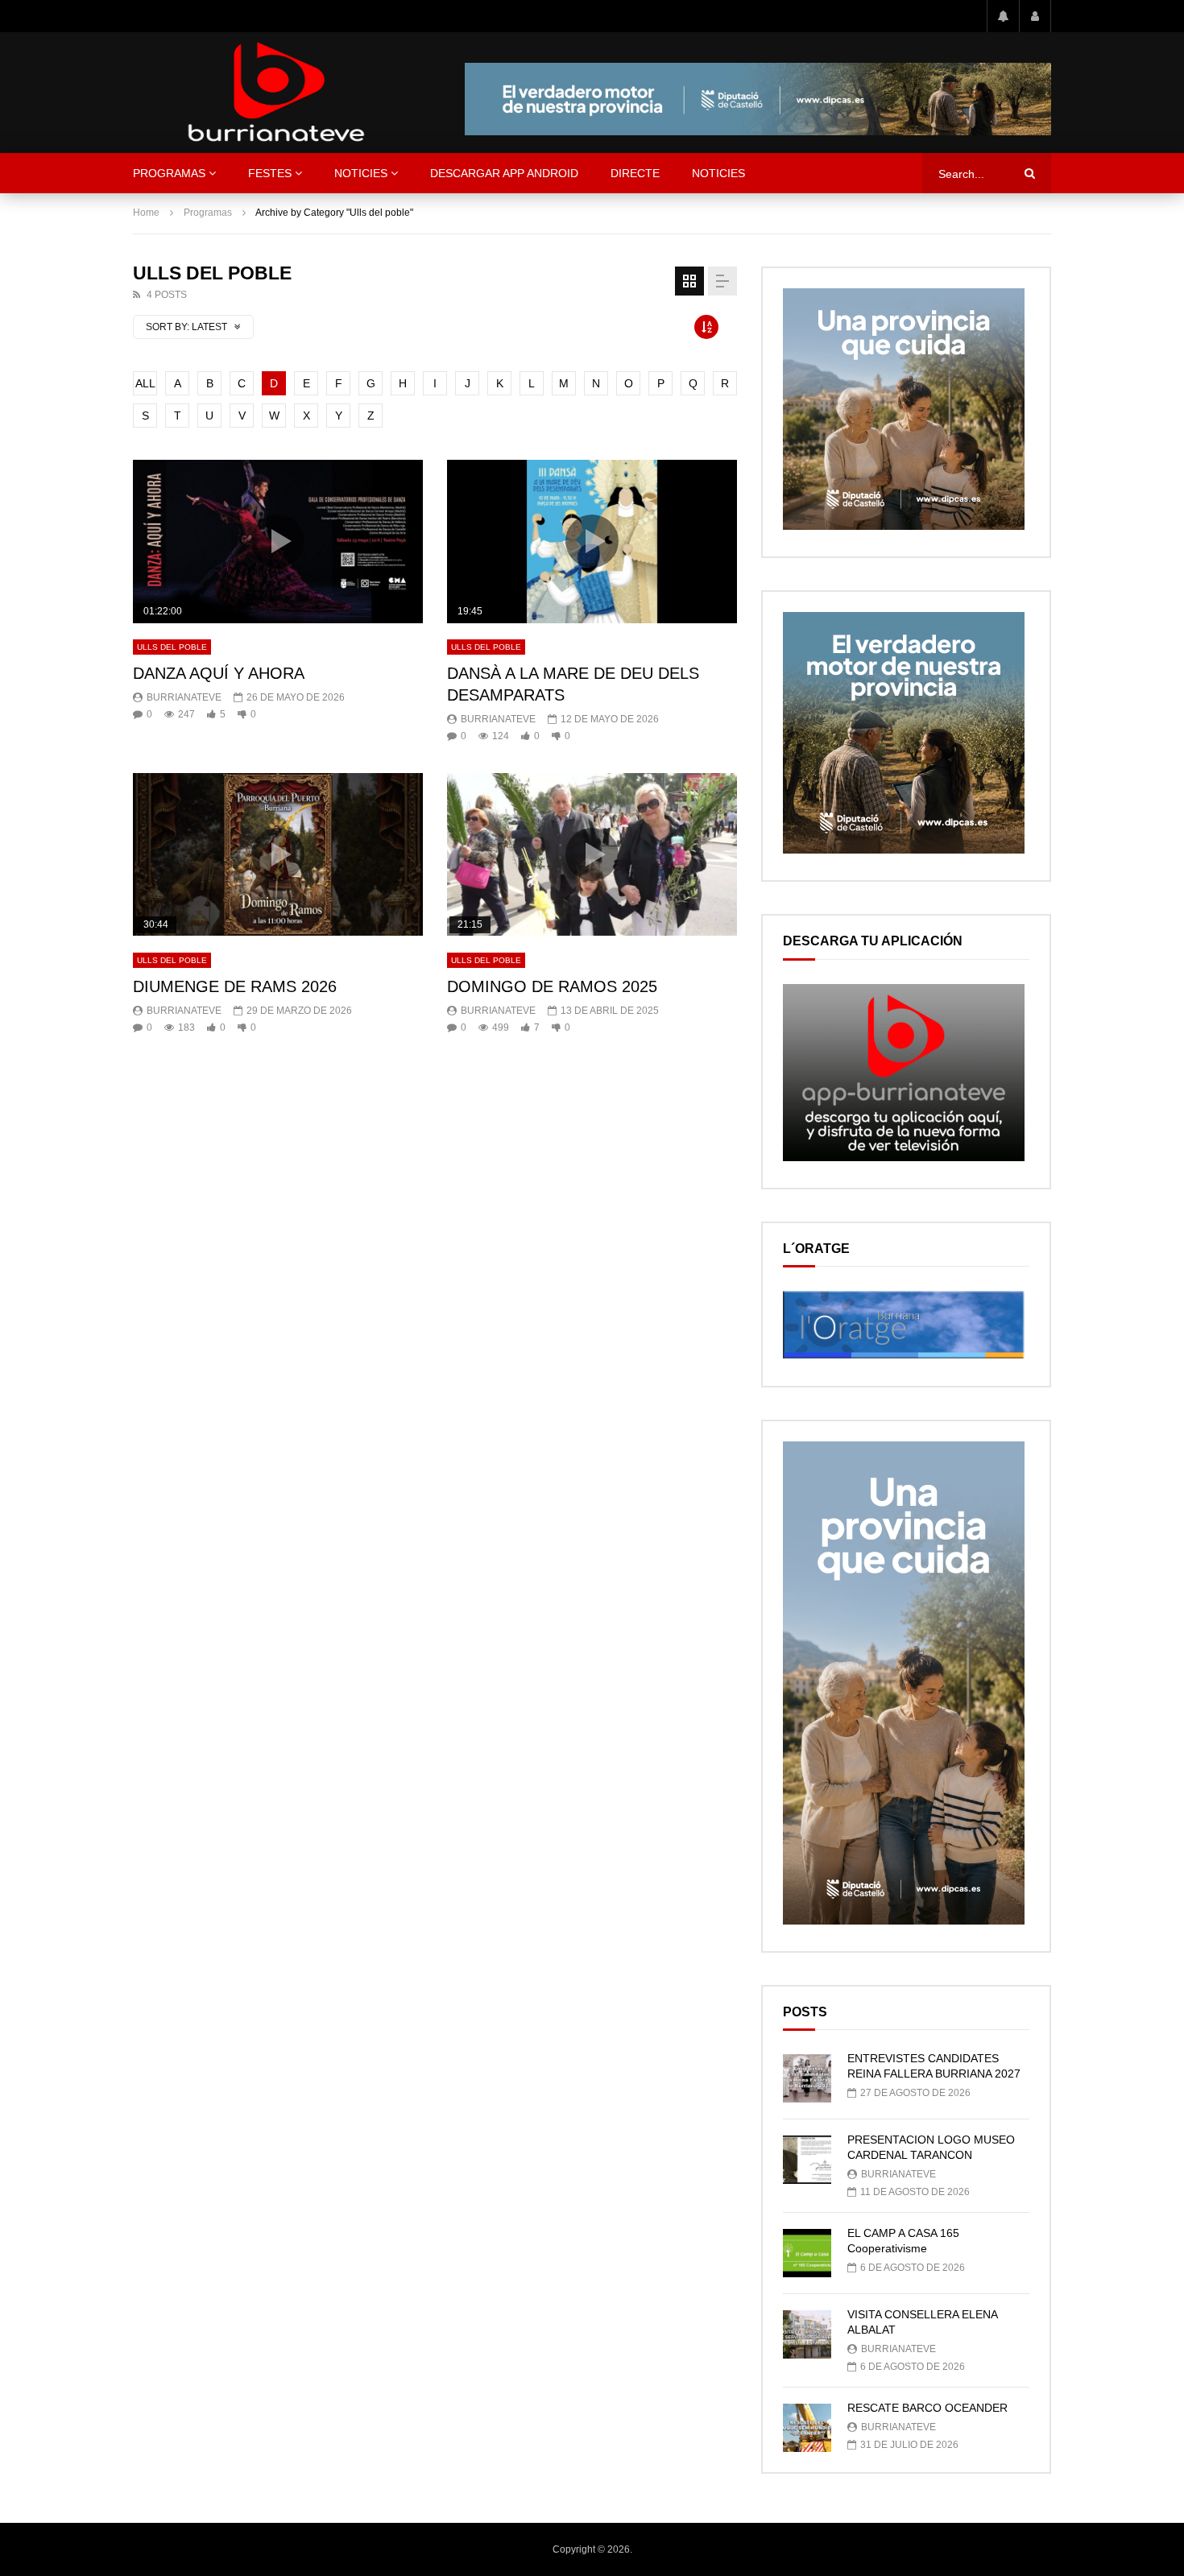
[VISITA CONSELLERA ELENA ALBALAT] (807, 2334)
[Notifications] (1003, 16)
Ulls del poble (172, 647)
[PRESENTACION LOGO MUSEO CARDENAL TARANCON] (807, 2160)
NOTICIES (361, 173)
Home (146, 213)
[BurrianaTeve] (276, 93)
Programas (169, 173)
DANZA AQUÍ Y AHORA (219, 673)
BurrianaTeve (184, 697)
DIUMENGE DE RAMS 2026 (235, 986)
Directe (635, 173)
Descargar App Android (504, 173)
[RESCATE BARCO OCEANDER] (807, 2428)
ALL (145, 383)
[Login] (1035, 16)
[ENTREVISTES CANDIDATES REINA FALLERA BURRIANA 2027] (807, 2078)
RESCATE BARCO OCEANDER (927, 2408)
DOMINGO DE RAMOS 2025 (552, 986)
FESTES (270, 173)
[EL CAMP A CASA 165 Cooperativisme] (807, 2253)
